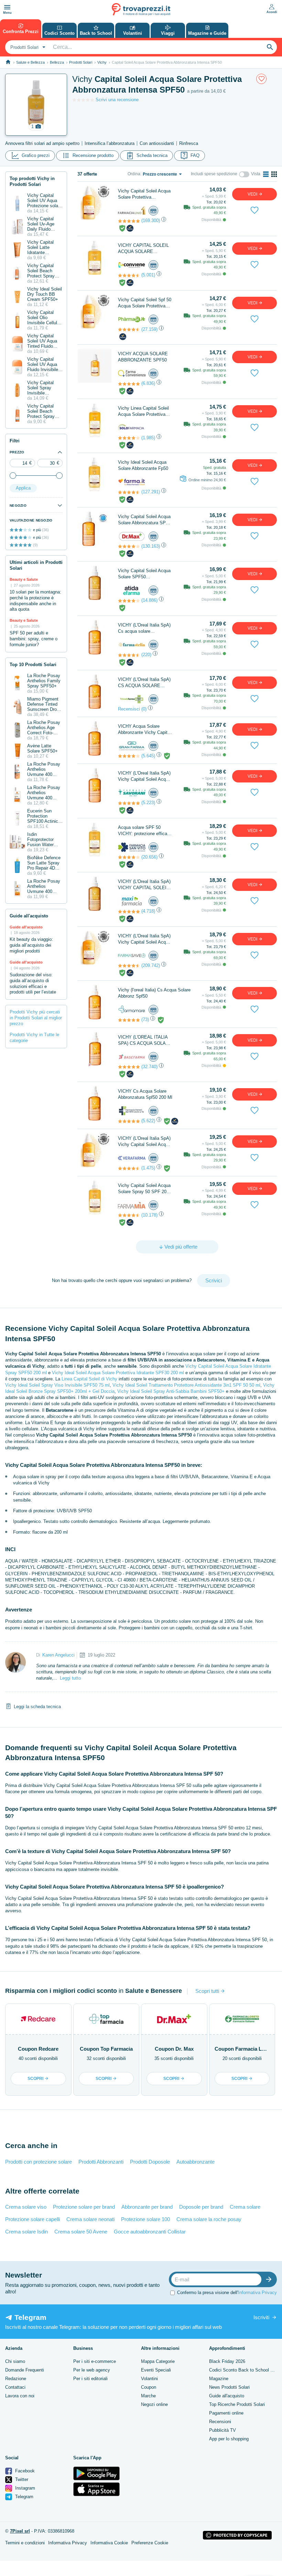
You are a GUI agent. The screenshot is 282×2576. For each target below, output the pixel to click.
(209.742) (151, 965)
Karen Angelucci (58, 1655)
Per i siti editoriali (90, 2379)
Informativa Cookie (109, 2543)
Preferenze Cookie (150, 2543)
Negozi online (154, 2404)
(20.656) (149, 857)
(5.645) (148, 756)
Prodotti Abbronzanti (101, 2162)
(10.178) (149, 1215)
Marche (148, 2396)
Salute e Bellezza (30, 62)
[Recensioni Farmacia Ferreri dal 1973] (129, 1121)
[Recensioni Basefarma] (129, 1067)
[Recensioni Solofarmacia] (129, 438)
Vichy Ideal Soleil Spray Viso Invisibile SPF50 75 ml (57, 1385)
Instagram (24, 2488)
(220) (146, 655)
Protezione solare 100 (145, 2219)
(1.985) (148, 438)
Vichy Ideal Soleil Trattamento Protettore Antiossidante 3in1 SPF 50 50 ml (186, 1385)
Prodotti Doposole (150, 2162)
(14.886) (149, 600)
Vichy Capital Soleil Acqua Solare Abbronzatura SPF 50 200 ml (144, 520)
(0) (144, 709)
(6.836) (148, 383)
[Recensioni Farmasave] (129, 966)
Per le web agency (92, 2370)
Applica (23, 488)
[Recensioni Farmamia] (129, 1215)
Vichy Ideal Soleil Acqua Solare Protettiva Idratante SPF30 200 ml (118, 1373)
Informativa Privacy (257, 2293)
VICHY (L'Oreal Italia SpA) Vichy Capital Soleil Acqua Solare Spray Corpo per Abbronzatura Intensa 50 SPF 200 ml (144, 939)
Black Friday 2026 (227, 2361)
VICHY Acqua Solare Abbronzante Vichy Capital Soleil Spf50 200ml (144, 730)
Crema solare (245, 2207)
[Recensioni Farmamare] (129, 1020)
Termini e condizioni (25, 2543)
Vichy (102, 62)
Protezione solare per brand (84, 2207)
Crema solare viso (26, 2207)
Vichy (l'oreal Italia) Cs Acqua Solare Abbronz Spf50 (154, 993)
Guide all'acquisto (227, 2396)
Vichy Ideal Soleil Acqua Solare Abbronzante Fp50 (143, 465)
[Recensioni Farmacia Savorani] (129, 803)
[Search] (270, 47)
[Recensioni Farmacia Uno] (129, 221)
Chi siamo (15, 2361)
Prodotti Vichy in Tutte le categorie (34, 1038)
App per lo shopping (229, 2439)
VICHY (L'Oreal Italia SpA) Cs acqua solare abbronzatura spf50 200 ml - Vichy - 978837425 (144, 628)
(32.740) (149, 1067)
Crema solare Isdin (26, 2232)
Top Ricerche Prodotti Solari (237, 2404)
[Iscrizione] (270, 2279)
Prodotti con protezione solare (39, 2162)
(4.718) (148, 911)
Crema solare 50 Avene (81, 2232)
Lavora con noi (20, 2396)
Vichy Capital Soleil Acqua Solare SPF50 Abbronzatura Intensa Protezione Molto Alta (144, 574)
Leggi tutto (70, 1678)
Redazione (16, 2379)
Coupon (149, 2387)
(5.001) (148, 275)
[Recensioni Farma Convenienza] (129, 384)
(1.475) (148, 1168)
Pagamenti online (226, 2413)
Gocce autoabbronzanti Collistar (150, 2232)
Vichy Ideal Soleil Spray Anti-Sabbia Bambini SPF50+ (171, 1391)
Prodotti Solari (81, 62)
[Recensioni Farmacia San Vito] (129, 857)
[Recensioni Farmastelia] (129, 655)
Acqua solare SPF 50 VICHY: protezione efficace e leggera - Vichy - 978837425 (145, 831)
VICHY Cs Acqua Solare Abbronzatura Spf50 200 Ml (145, 1094)
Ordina (134, 174)
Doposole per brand (201, 2207)
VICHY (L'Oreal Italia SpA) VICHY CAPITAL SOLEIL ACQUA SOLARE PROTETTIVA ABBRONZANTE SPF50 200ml (144, 885)
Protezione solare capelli (32, 2219)
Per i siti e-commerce (95, 2361)
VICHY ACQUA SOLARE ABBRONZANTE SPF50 (143, 357)
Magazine (219, 2379)
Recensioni (220, 2422)
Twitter (21, 2479)
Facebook (24, 2471)
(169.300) (151, 220)
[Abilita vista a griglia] (274, 174)
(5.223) (148, 803)
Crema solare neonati (90, 2219)
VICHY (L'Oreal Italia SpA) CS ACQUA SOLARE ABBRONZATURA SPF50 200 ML (144, 683)
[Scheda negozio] (132, 211)
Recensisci (129, 709)
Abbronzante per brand (147, 2207)
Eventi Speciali (156, 2370)
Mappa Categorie (158, 2361)
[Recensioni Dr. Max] (129, 546)
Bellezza (57, 62)
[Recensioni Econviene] (129, 275)
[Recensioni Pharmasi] (129, 329)
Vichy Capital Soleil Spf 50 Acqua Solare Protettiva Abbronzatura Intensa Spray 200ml (145, 303)
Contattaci (15, 2387)
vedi (253, 194)
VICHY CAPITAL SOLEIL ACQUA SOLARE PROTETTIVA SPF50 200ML (143, 249)
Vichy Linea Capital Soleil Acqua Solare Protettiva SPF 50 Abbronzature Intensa (143, 412)
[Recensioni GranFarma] (129, 756)
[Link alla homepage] (8, 62)
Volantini (149, 2379)
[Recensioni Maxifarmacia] (129, 912)
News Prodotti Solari (229, 2387)
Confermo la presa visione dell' (227, 2293)
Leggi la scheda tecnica (37, 1707)
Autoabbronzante (196, 2162)
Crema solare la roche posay (209, 2219)
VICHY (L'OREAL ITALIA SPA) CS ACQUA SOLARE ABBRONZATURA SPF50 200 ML (145, 1040)
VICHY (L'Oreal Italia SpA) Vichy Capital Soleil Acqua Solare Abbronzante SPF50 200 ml (145, 776)
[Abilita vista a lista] (266, 174)
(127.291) (151, 492)
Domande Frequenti (25, 2370)
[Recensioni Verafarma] (129, 1168)
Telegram (24, 2497)
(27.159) (149, 329)
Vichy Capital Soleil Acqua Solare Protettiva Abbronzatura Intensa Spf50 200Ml (144, 194)
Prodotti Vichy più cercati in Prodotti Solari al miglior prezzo (36, 1018)
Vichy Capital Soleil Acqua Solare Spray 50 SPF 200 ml (144, 1189)
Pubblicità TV (223, 2430)
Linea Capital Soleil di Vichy (89, 1379)
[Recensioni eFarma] (129, 601)
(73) (145, 1019)
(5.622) (148, 1121)
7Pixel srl (20, 2531)
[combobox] (27, 47)
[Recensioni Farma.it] (129, 492)
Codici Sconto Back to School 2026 (245, 2370)
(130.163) (151, 546)
